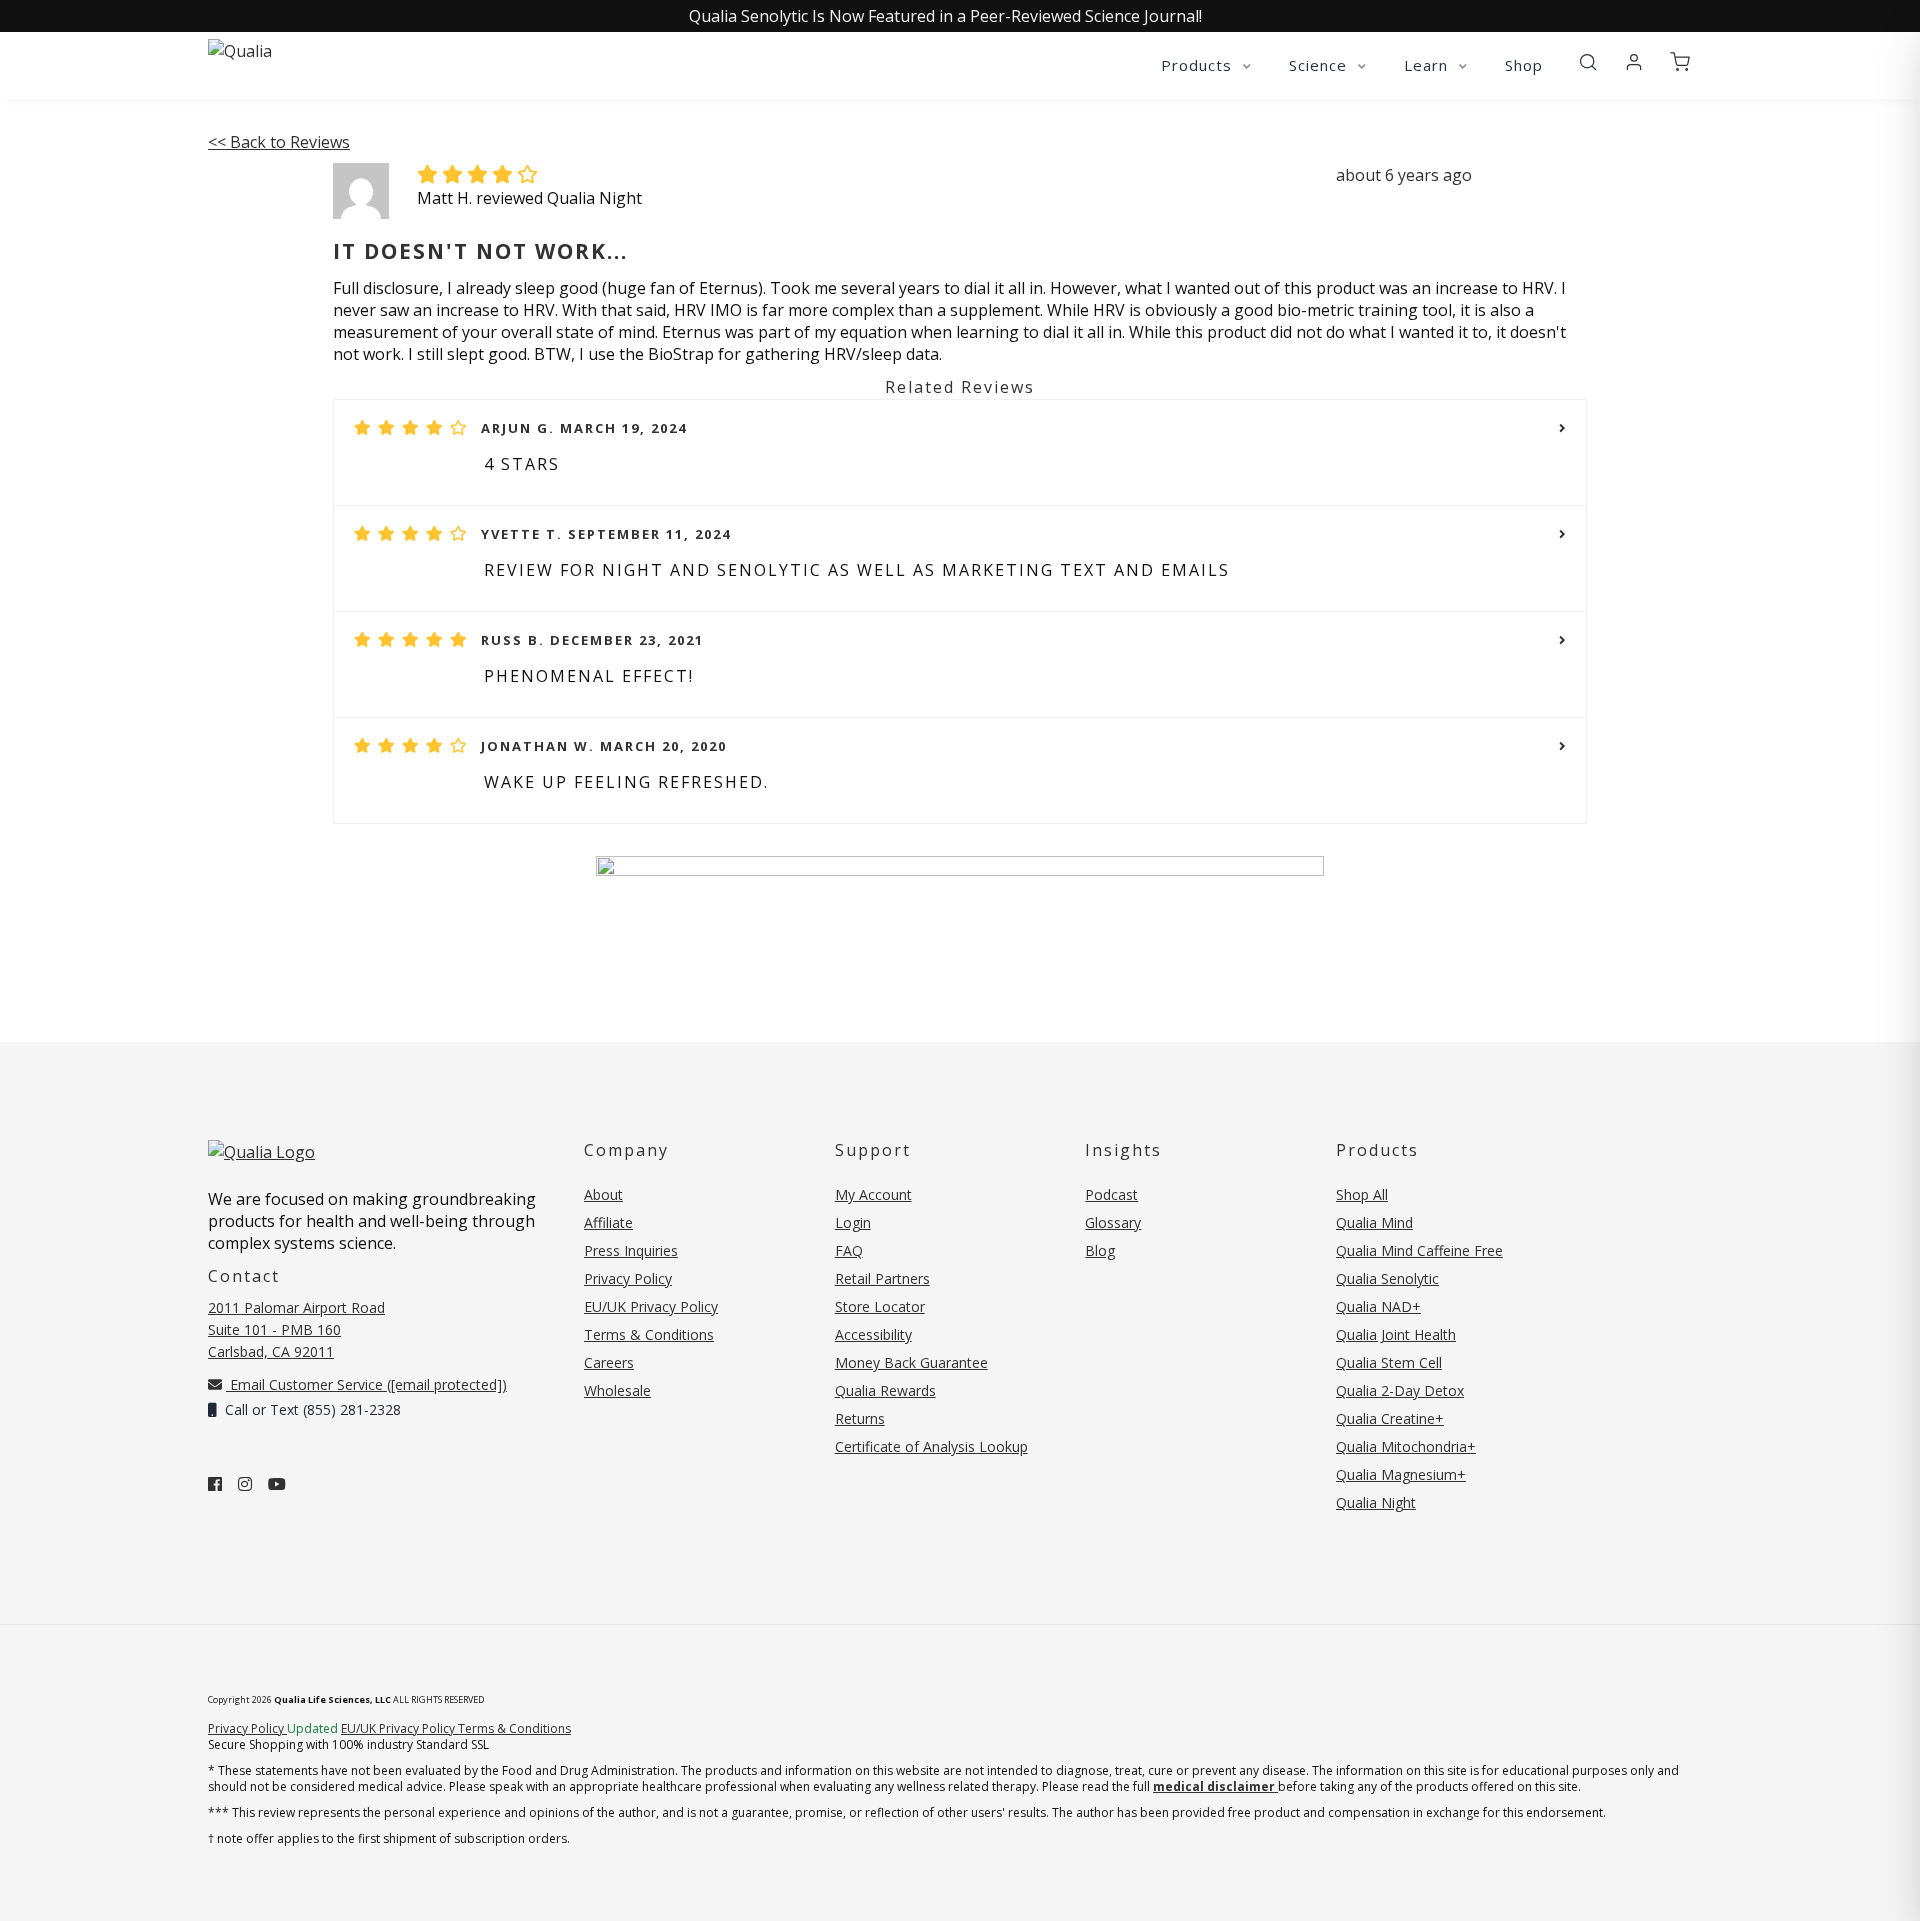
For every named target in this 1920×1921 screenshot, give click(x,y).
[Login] (1634, 63)
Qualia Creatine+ (1390, 1418)
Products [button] (1199, 65)
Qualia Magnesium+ (1401, 1474)
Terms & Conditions (649, 1334)
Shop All (1362, 1194)
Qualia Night (1376, 1502)
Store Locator (880, 1306)
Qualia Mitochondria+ (1406, 1446)
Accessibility (873, 1334)
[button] (1588, 63)
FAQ (849, 1250)
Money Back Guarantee (911, 1362)
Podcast (1111, 1194)
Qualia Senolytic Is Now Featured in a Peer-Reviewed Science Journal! (945, 16)
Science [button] (1320, 65)
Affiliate (608, 1222)
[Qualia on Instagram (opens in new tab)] (245, 1484)
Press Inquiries (631, 1250)
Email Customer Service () (366, 1384)
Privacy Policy (628, 1278)
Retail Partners (882, 1278)
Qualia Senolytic (1387, 1278)
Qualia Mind (1374, 1222)
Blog (1100, 1250)
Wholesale (617, 1390)
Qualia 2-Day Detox (1400, 1390)
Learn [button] (1428, 65)
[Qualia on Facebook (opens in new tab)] (215, 1484)
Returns (860, 1418)
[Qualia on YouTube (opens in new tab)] (277, 1484)
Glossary (1113, 1222)
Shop (1524, 65)
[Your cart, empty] (1680, 63)
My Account (873, 1194)
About (603, 1194)
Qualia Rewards (885, 1390)
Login (853, 1222)
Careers (609, 1362)
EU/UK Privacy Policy (651, 1306)
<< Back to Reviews (279, 142)
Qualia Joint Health (1396, 1334)
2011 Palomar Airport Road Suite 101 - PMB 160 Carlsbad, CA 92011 (296, 1329)
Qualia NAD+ (1378, 1306)
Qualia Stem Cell (1389, 1362)
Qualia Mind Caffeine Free (1419, 1250)
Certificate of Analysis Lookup (931, 1446)
